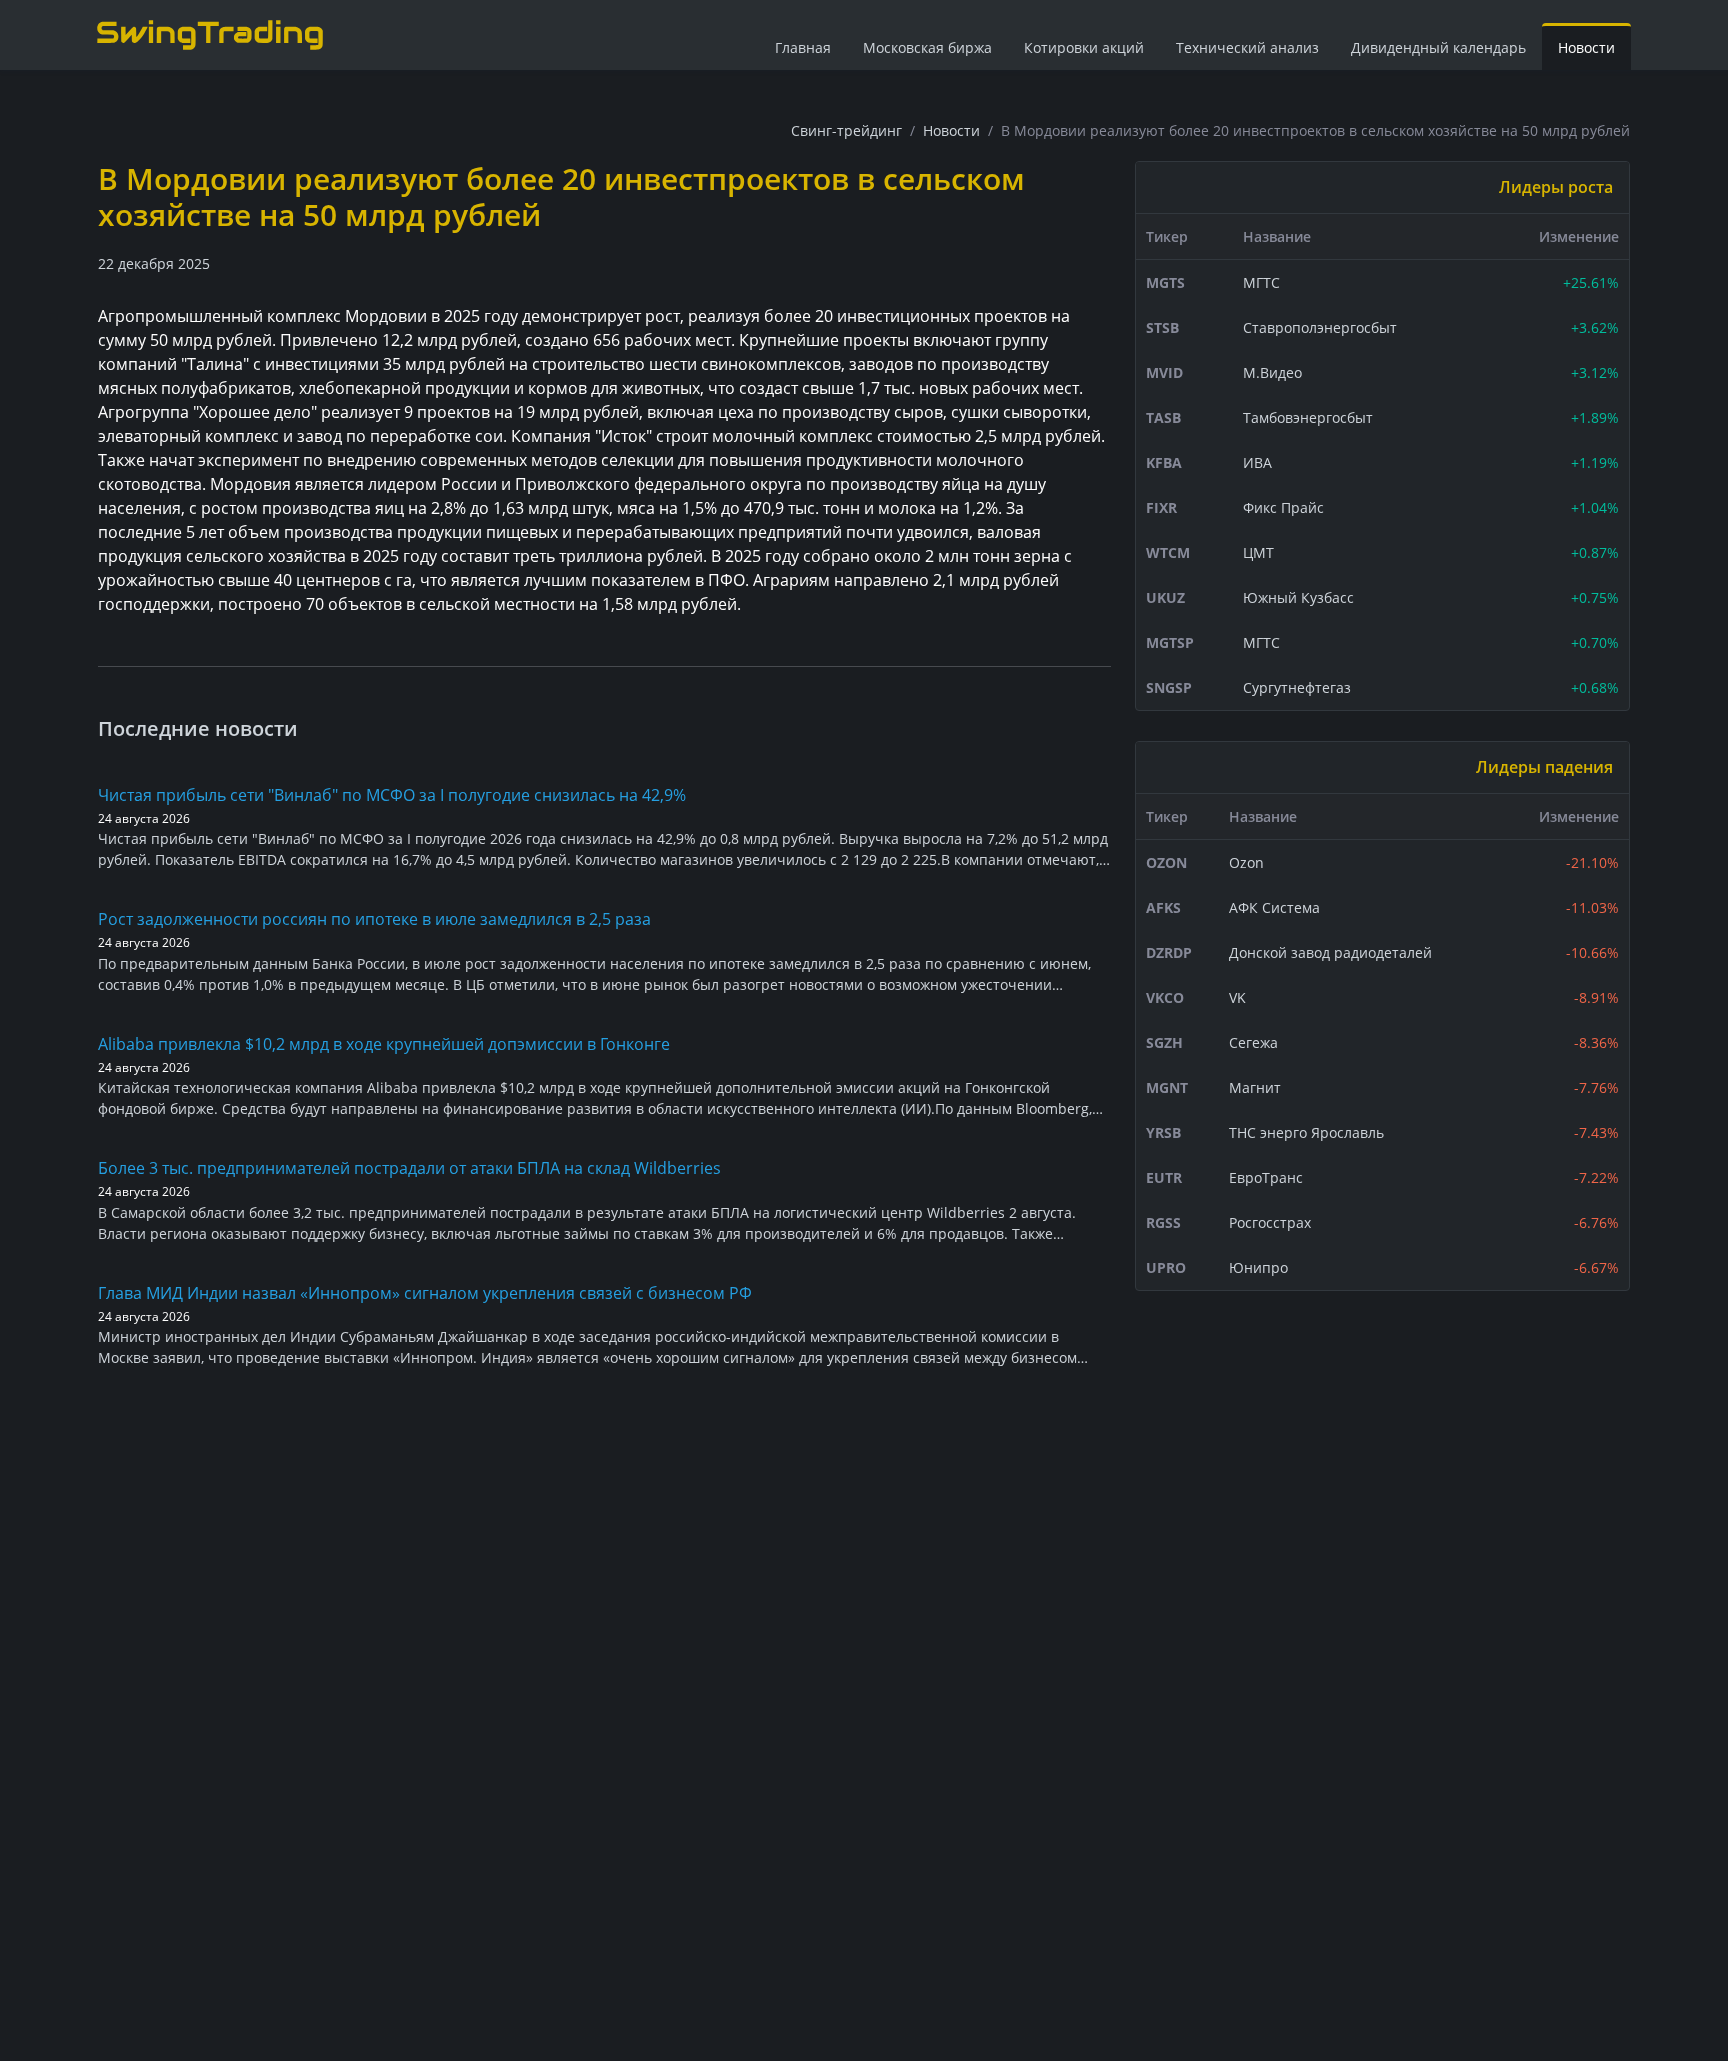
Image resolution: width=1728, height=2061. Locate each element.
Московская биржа (927, 47)
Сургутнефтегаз (1297, 687)
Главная (803, 47)
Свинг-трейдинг (846, 130)
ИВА (1257, 462)
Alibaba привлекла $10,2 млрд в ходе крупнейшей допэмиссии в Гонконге (384, 1044)
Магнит (1255, 1087)
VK (1237, 997)
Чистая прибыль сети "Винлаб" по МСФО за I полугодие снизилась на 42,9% (392, 795)
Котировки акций (1084, 47)
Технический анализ (1247, 47)
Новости (1586, 47)
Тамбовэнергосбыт (1308, 417)
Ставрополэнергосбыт (1320, 327)
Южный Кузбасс (1298, 597)
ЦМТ (1258, 552)
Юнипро (1258, 1267)
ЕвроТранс (1266, 1177)
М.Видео (1272, 372)
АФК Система (1274, 907)
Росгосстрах (1270, 1222)
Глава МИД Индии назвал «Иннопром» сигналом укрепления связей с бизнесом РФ (425, 1293)
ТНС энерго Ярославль (1306, 1132)
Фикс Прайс (1283, 507)
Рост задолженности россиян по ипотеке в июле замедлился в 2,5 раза (374, 919)
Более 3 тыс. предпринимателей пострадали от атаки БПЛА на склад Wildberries (409, 1168)
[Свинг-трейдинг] (210, 33)
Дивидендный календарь (1438, 47)
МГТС (1261, 282)
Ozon (1246, 862)
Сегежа (1253, 1042)
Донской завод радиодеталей (1330, 952)
